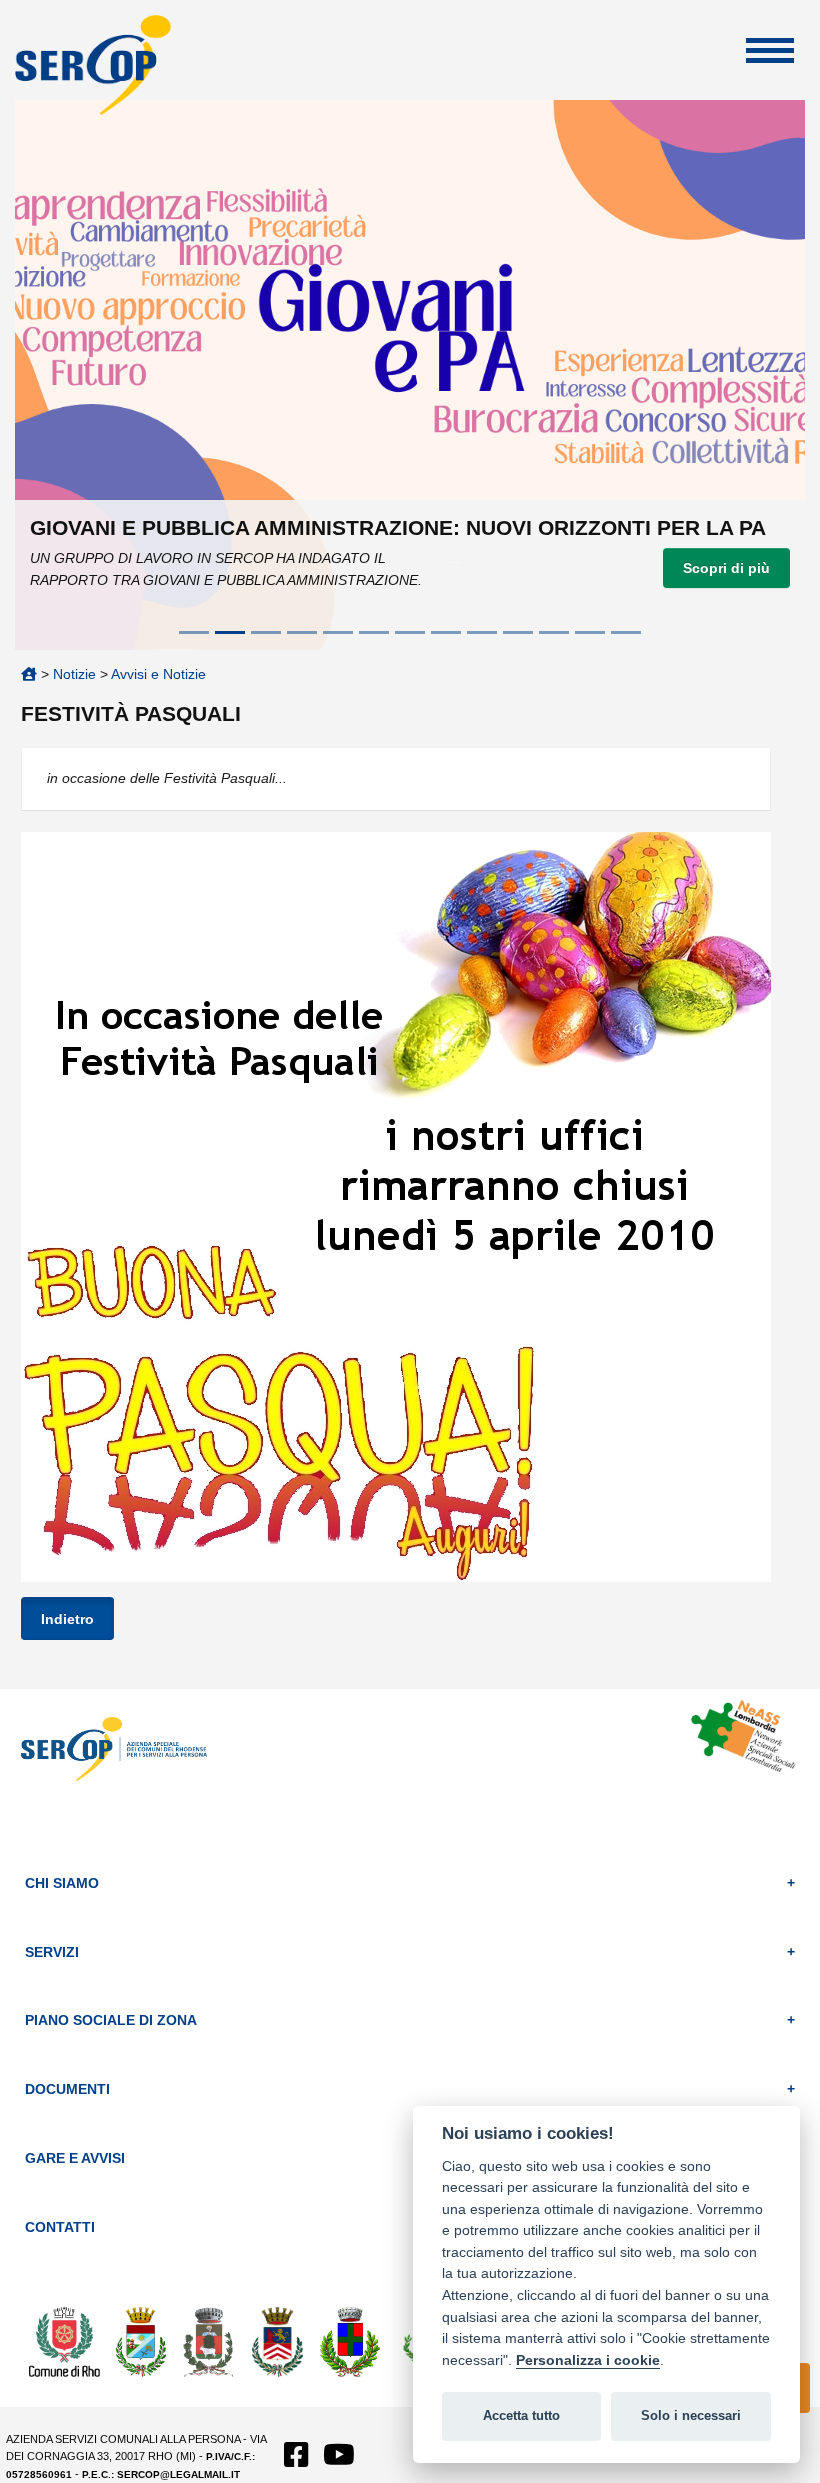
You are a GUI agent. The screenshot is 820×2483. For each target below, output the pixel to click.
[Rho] (64, 2341)
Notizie (74, 674)
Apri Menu (770, 50)
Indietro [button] (67, 1619)
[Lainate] (278, 2341)
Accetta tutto (521, 2415)
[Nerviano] (350, 2341)
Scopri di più (726, 568)
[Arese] (141, 2341)
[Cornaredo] (209, 2341)
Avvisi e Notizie (158, 674)
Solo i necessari (691, 2415)
